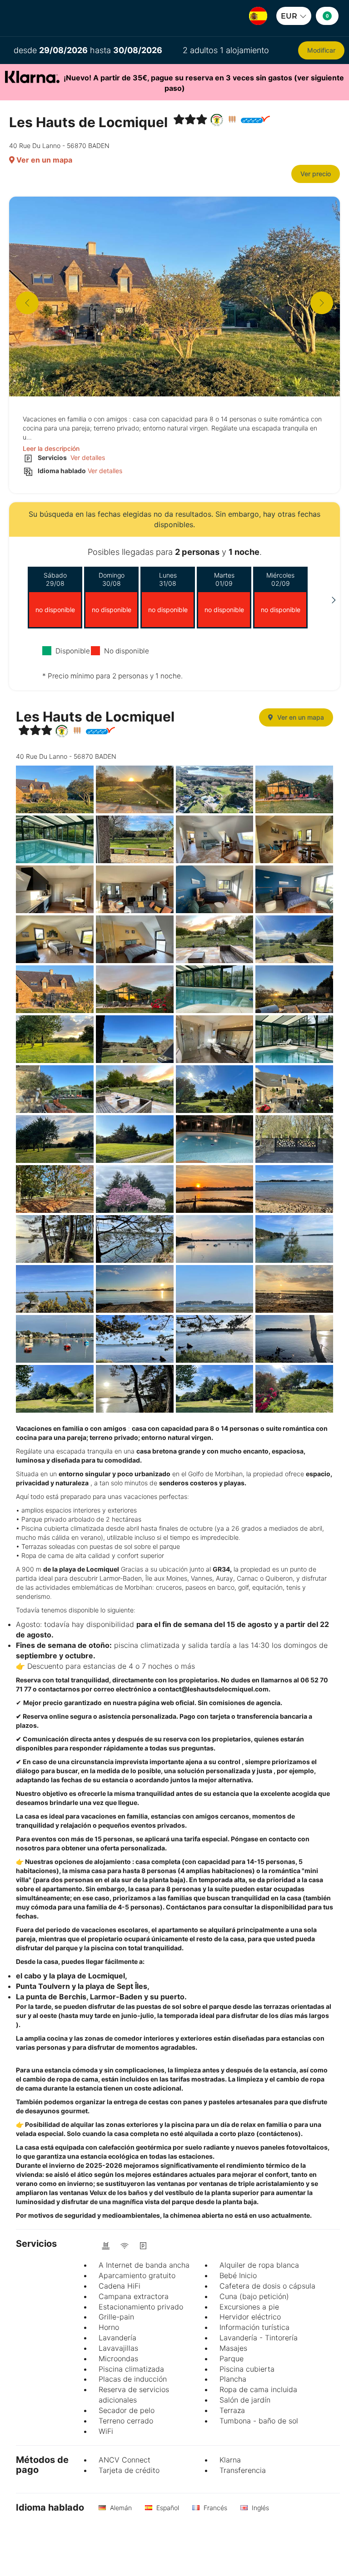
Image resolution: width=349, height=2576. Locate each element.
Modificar (321, 50)
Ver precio (316, 174)
